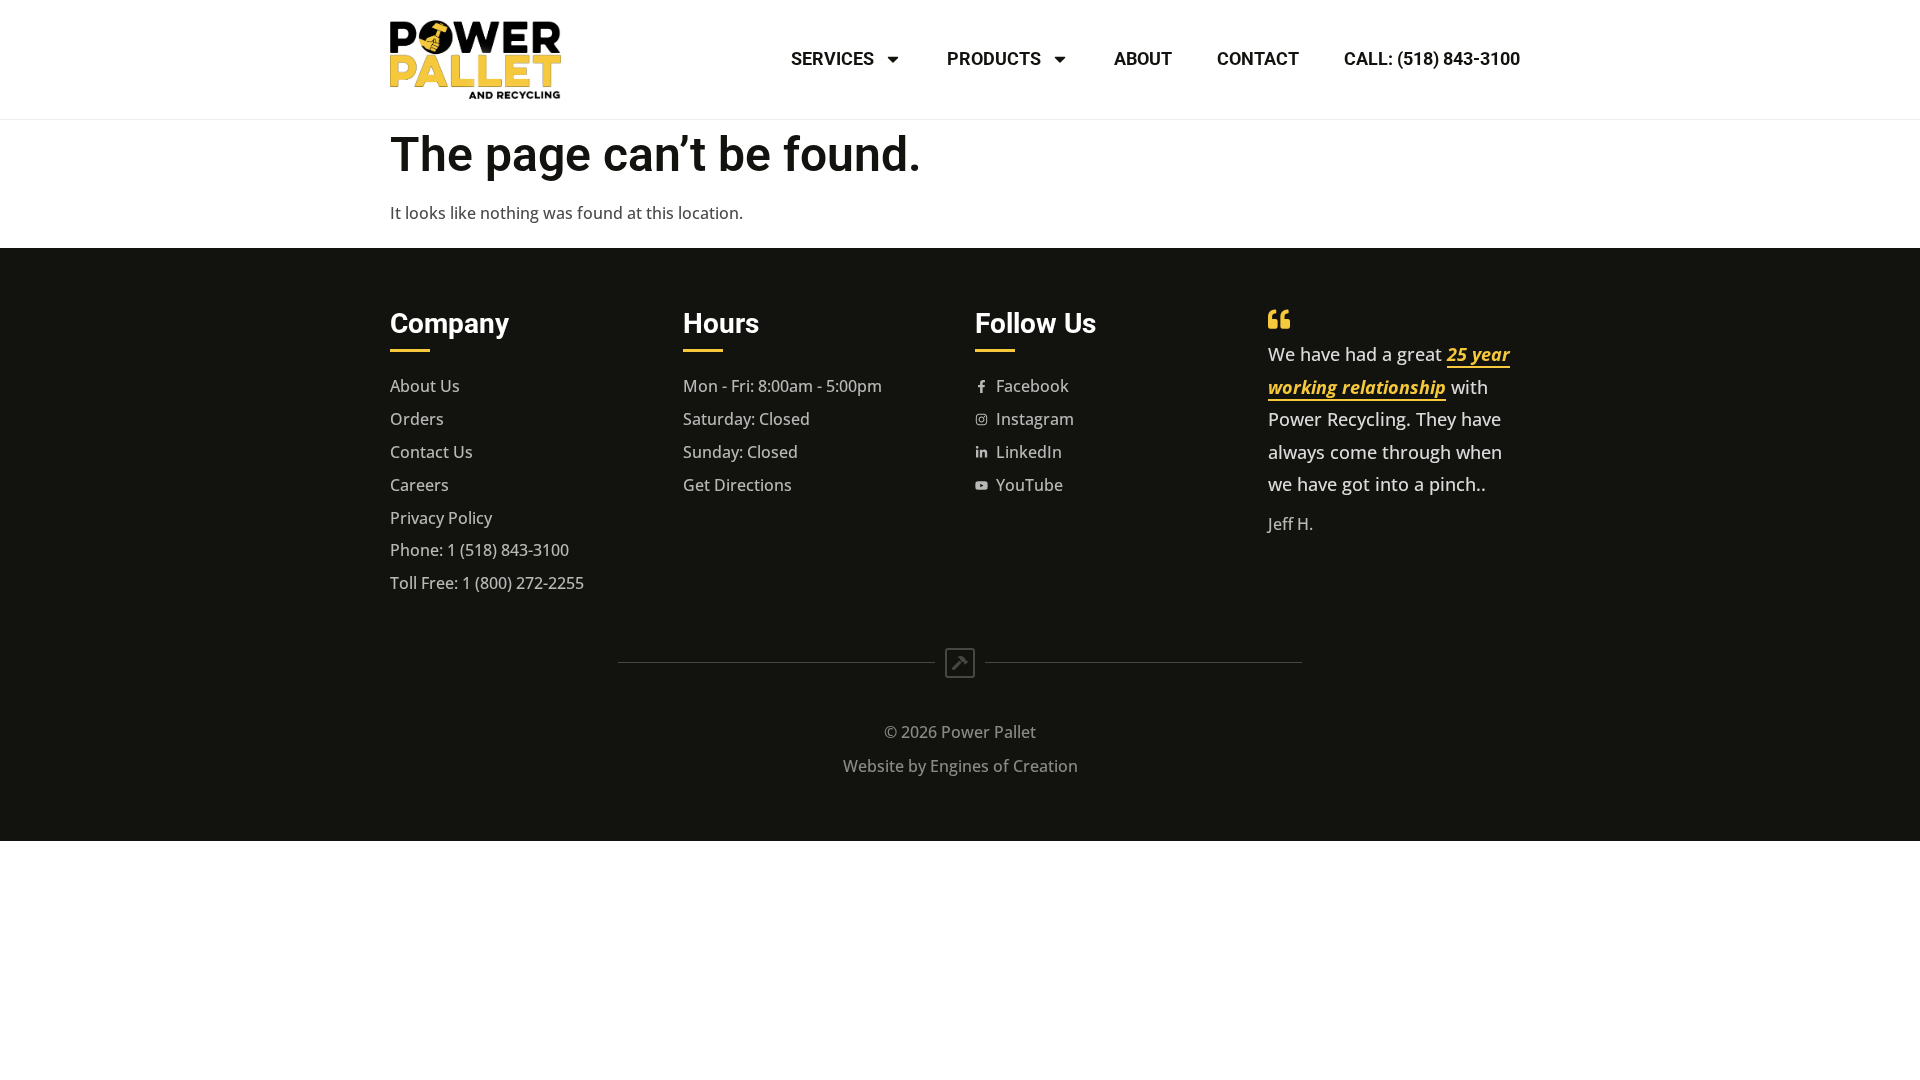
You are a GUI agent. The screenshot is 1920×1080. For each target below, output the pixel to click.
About (1143, 58)
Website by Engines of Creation (960, 766)
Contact (1258, 58)
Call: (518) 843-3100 (1432, 58)
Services (832, 58)
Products (994, 58)
